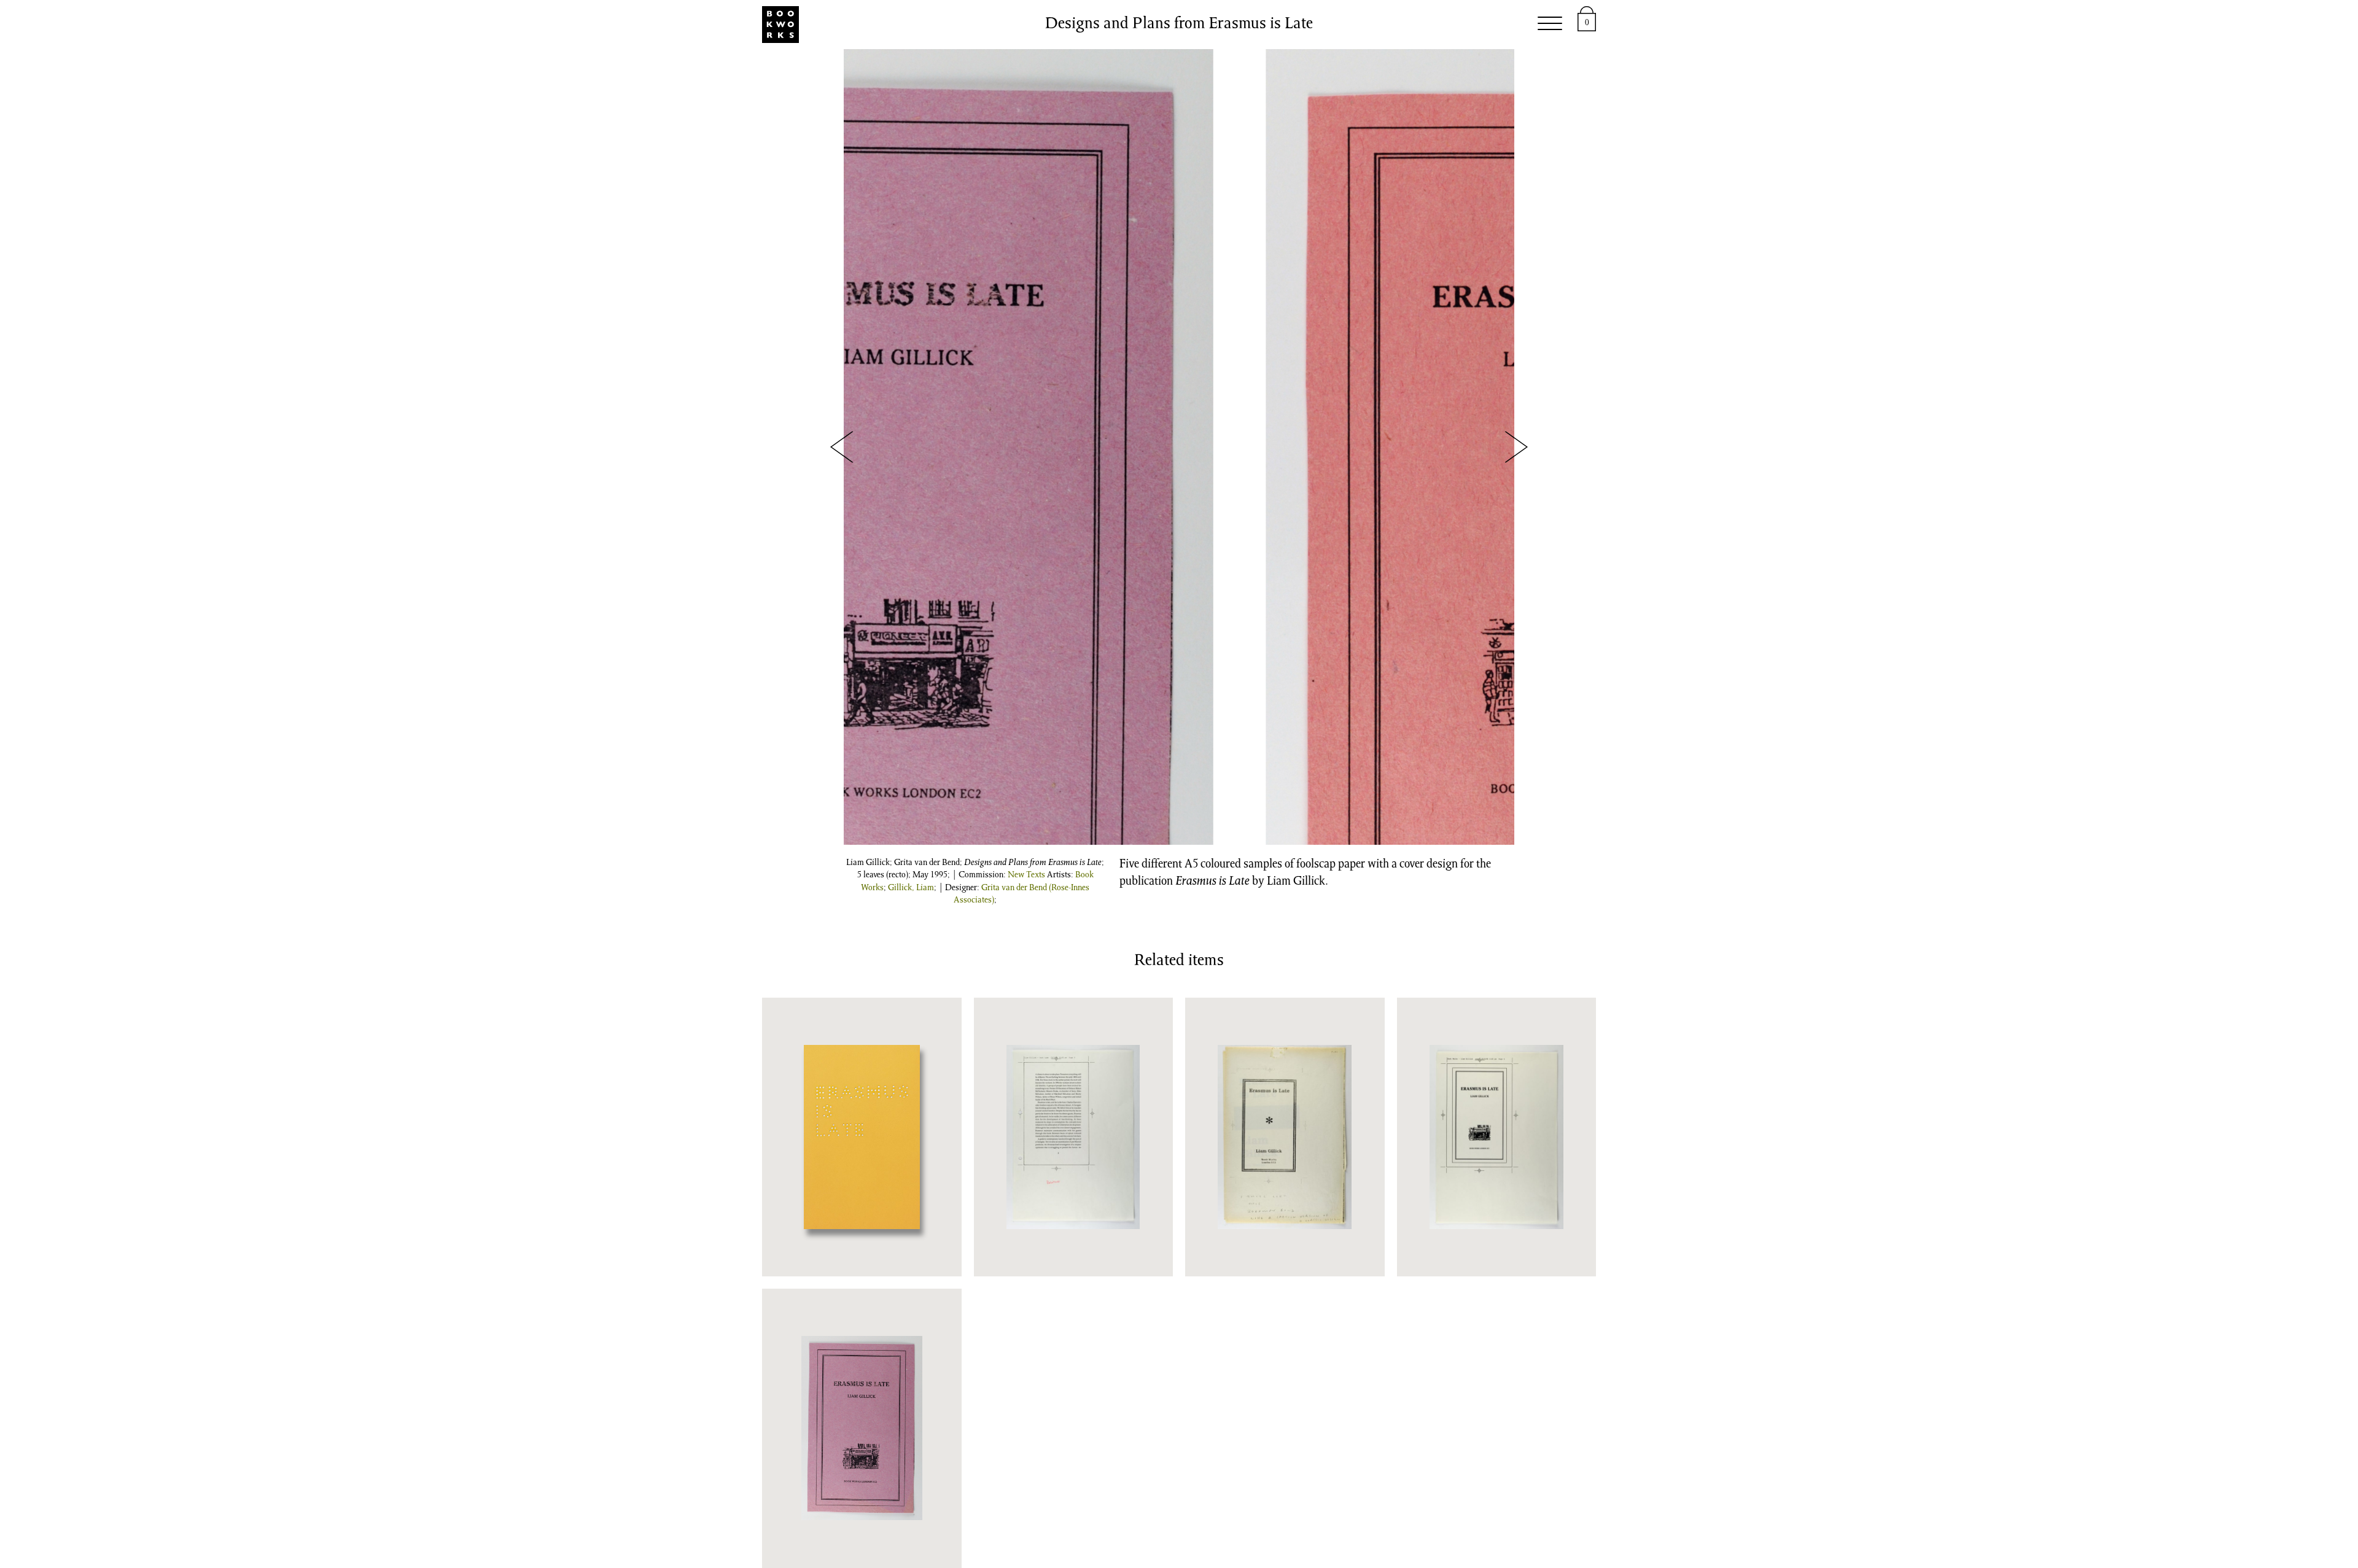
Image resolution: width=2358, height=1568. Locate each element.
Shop (1013, 25)
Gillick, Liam (911, 888)
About (1434, 25)
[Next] (1516, 447)
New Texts (1026, 875)
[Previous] (842, 447)
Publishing (940, 25)
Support (1367, 25)
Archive (1295, 25)
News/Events (1094, 25)
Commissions (1204, 25)
